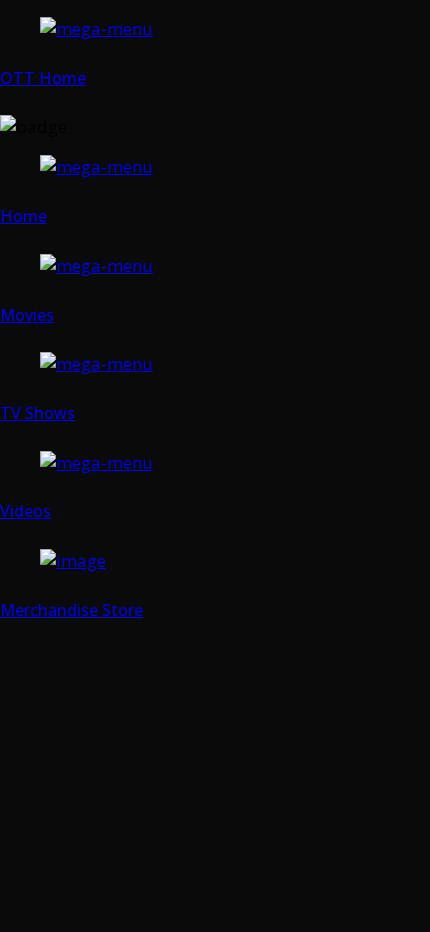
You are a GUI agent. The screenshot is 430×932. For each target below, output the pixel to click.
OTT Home (43, 78)
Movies (27, 315)
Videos (25, 511)
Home (23, 216)
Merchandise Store (71, 610)
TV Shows (37, 413)
